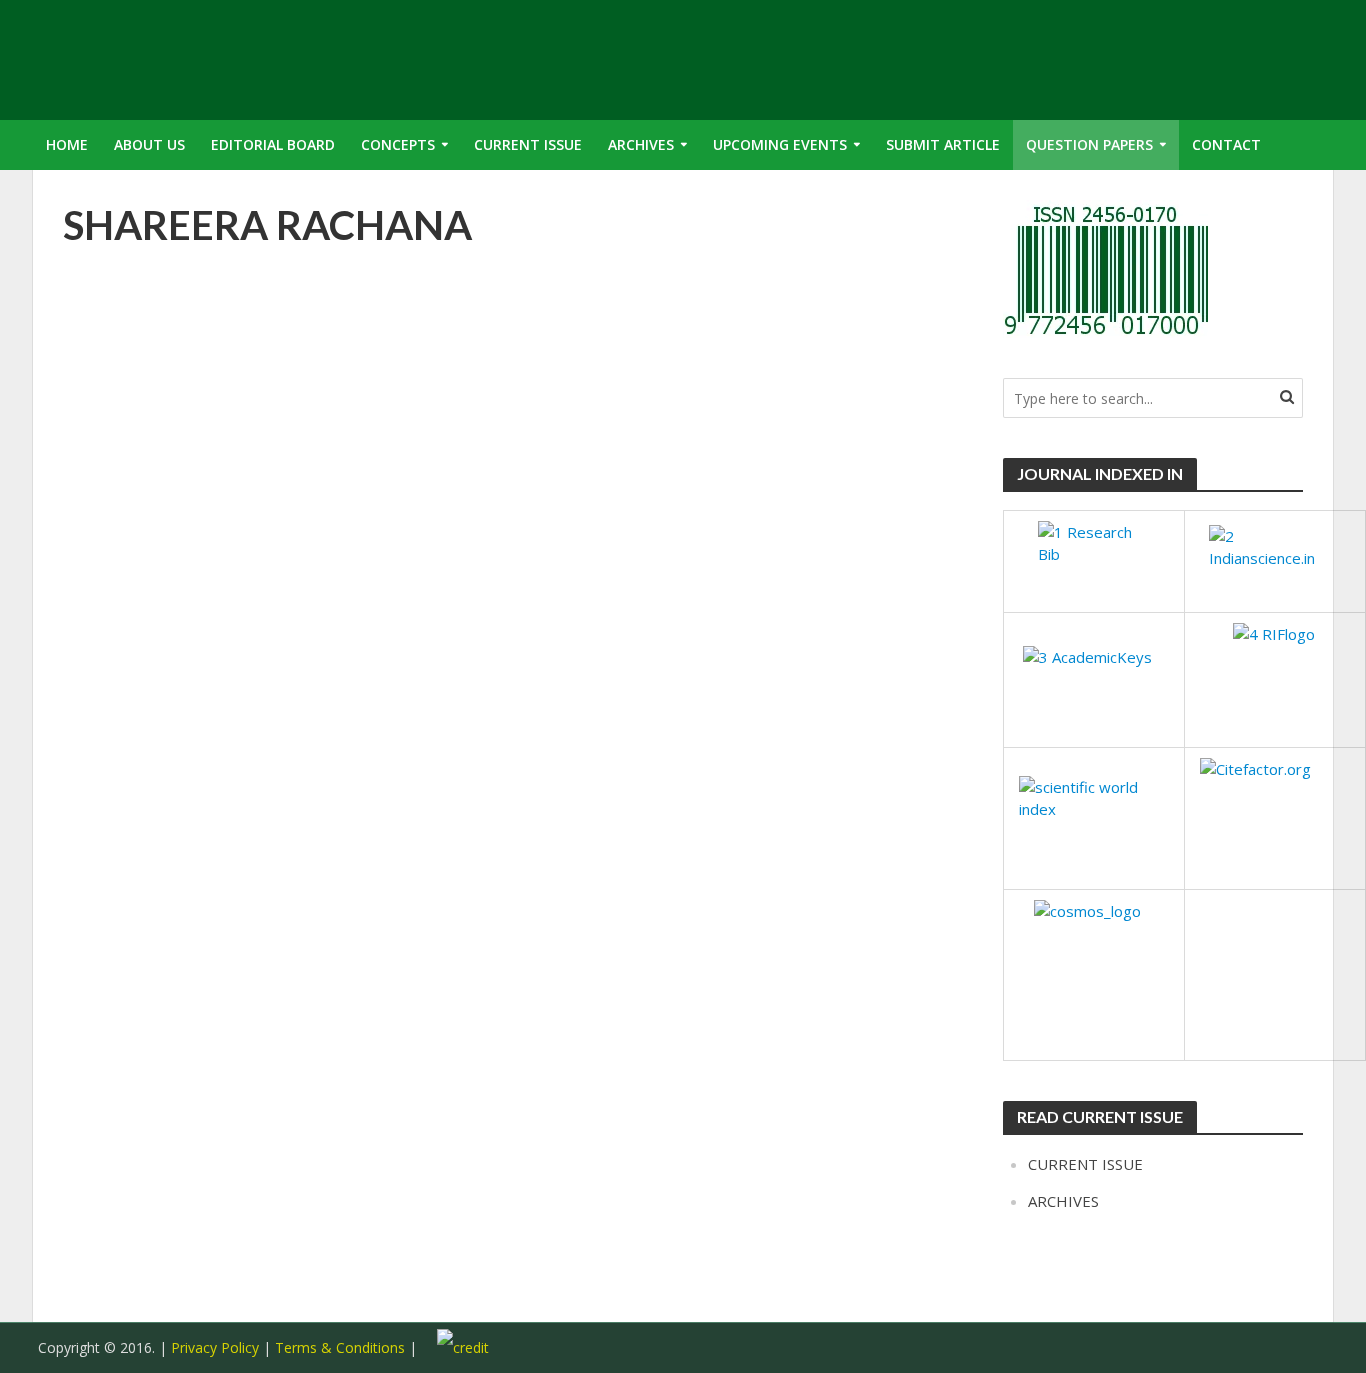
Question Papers (1089, 144)
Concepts (398, 144)
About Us (149, 144)
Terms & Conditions (342, 1347)
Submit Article (943, 144)
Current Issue (528, 144)
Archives (641, 144)
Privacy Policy (215, 1347)
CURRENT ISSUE (1085, 1164)
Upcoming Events (780, 144)
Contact (1226, 144)
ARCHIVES (1063, 1201)
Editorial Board (273, 144)
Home (67, 144)
